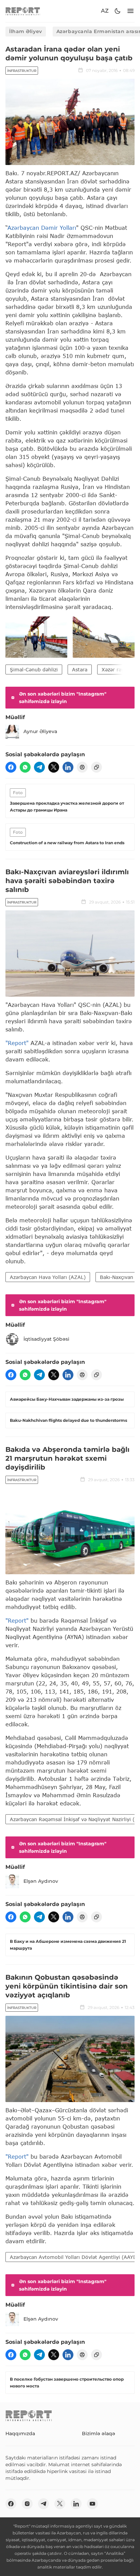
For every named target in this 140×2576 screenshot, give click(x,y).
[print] (82, 767)
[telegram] (39, 767)
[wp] (25, 767)
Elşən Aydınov (41, 1881)
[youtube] (92, 2504)
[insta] (27, 2504)
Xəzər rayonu (117, 669)
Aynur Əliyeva (40, 731)
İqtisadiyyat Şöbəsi (46, 1339)
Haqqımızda (20, 2433)
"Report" (17, 1043)
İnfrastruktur (22, 71)
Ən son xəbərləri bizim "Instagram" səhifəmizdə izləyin (63, 698)
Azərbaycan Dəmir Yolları (42, 228)
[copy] (97, 767)
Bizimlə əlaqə (99, 2433)
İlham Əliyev (26, 31)
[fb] (11, 767)
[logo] (23, 11)
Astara (80, 669)
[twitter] (54, 767)
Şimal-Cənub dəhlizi (34, 669)
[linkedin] (68, 767)
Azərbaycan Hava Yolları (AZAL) (48, 1277)
